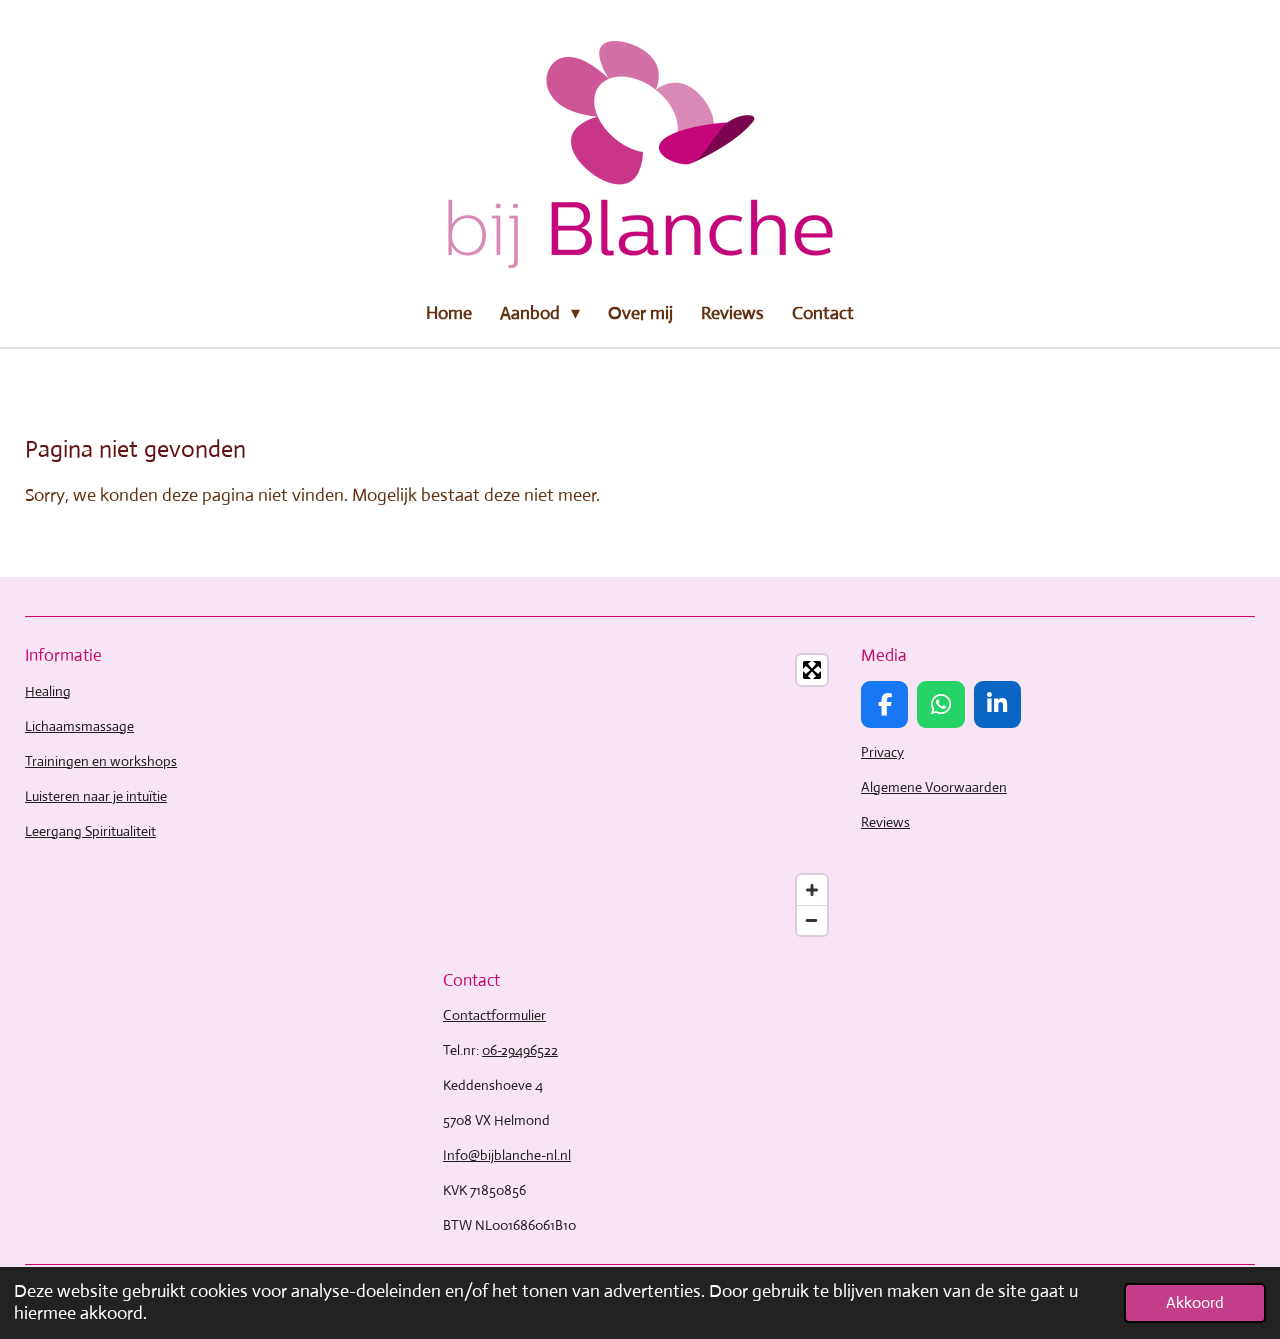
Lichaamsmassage (79, 726)
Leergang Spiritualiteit (90, 831)
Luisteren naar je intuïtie (96, 796)
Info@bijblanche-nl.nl (507, 1155)
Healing (48, 691)
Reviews (885, 822)
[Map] (640, 795)
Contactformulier (494, 1015)
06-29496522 (520, 1050)
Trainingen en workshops (101, 761)
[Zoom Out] (812, 920)
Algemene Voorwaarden (934, 787)
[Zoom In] (812, 890)
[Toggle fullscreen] (812, 670)
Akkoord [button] (1195, 1302)
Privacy (882, 752)
